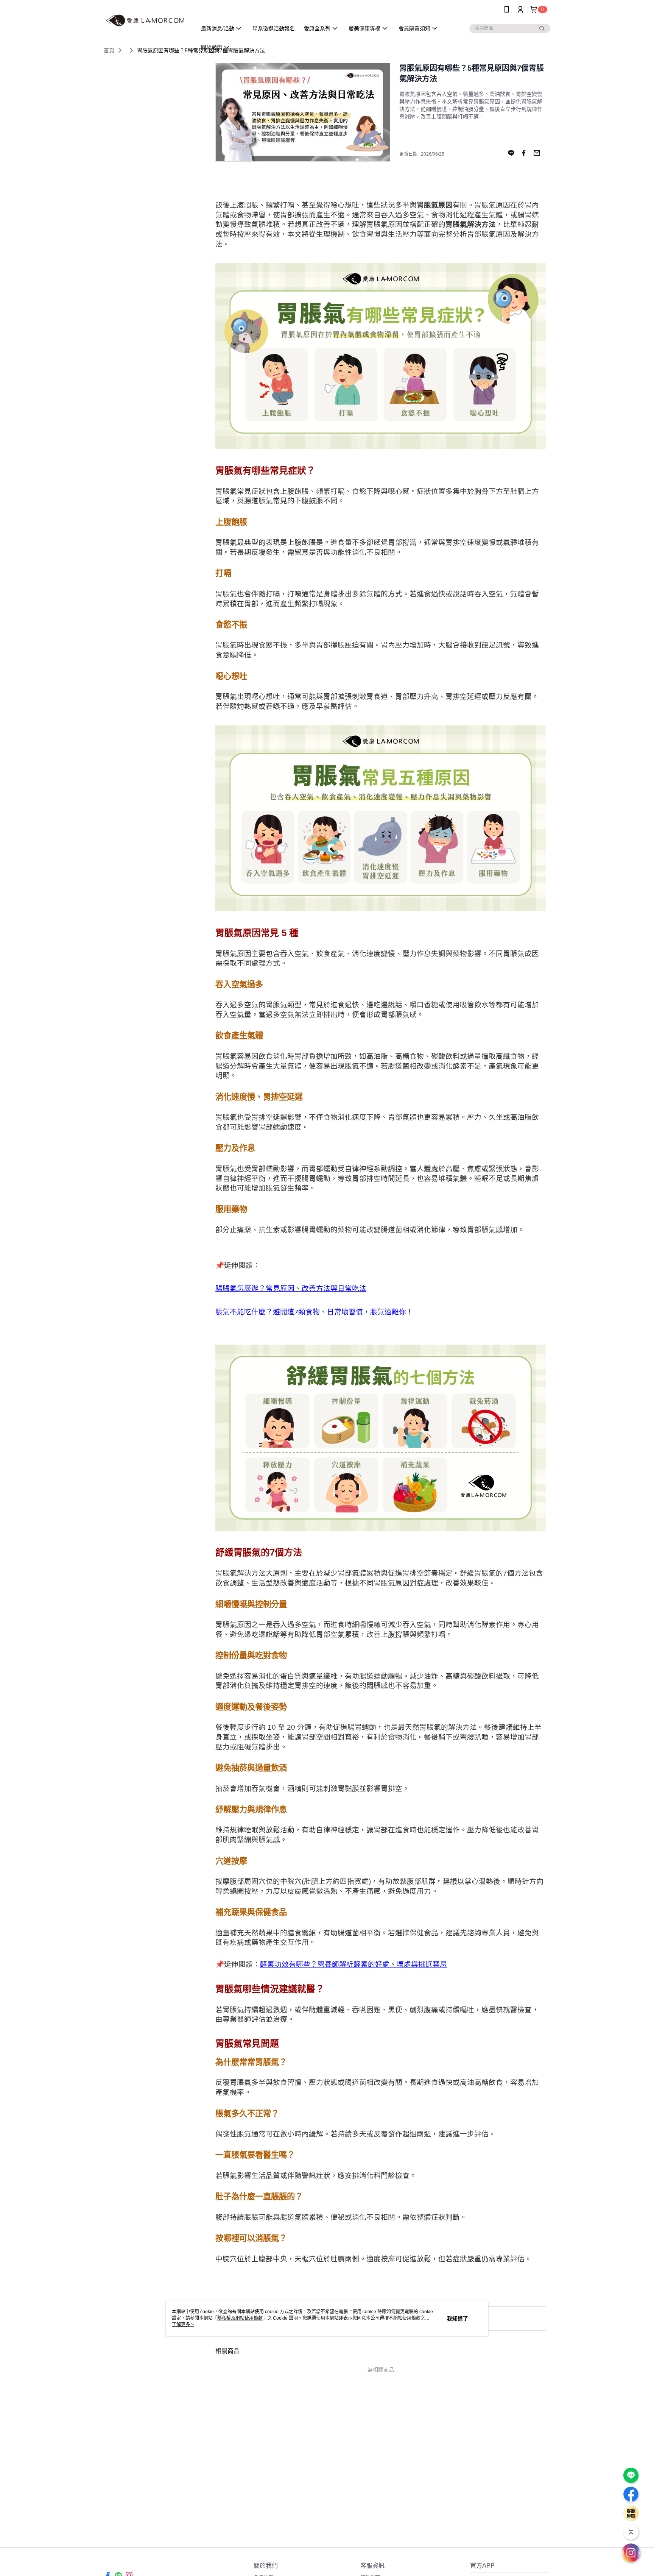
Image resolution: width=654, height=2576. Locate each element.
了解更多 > (183, 2325)
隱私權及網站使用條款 (240, 2318)
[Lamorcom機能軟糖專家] (146, 20)
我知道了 (458, 2319)
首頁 (109, 50)
